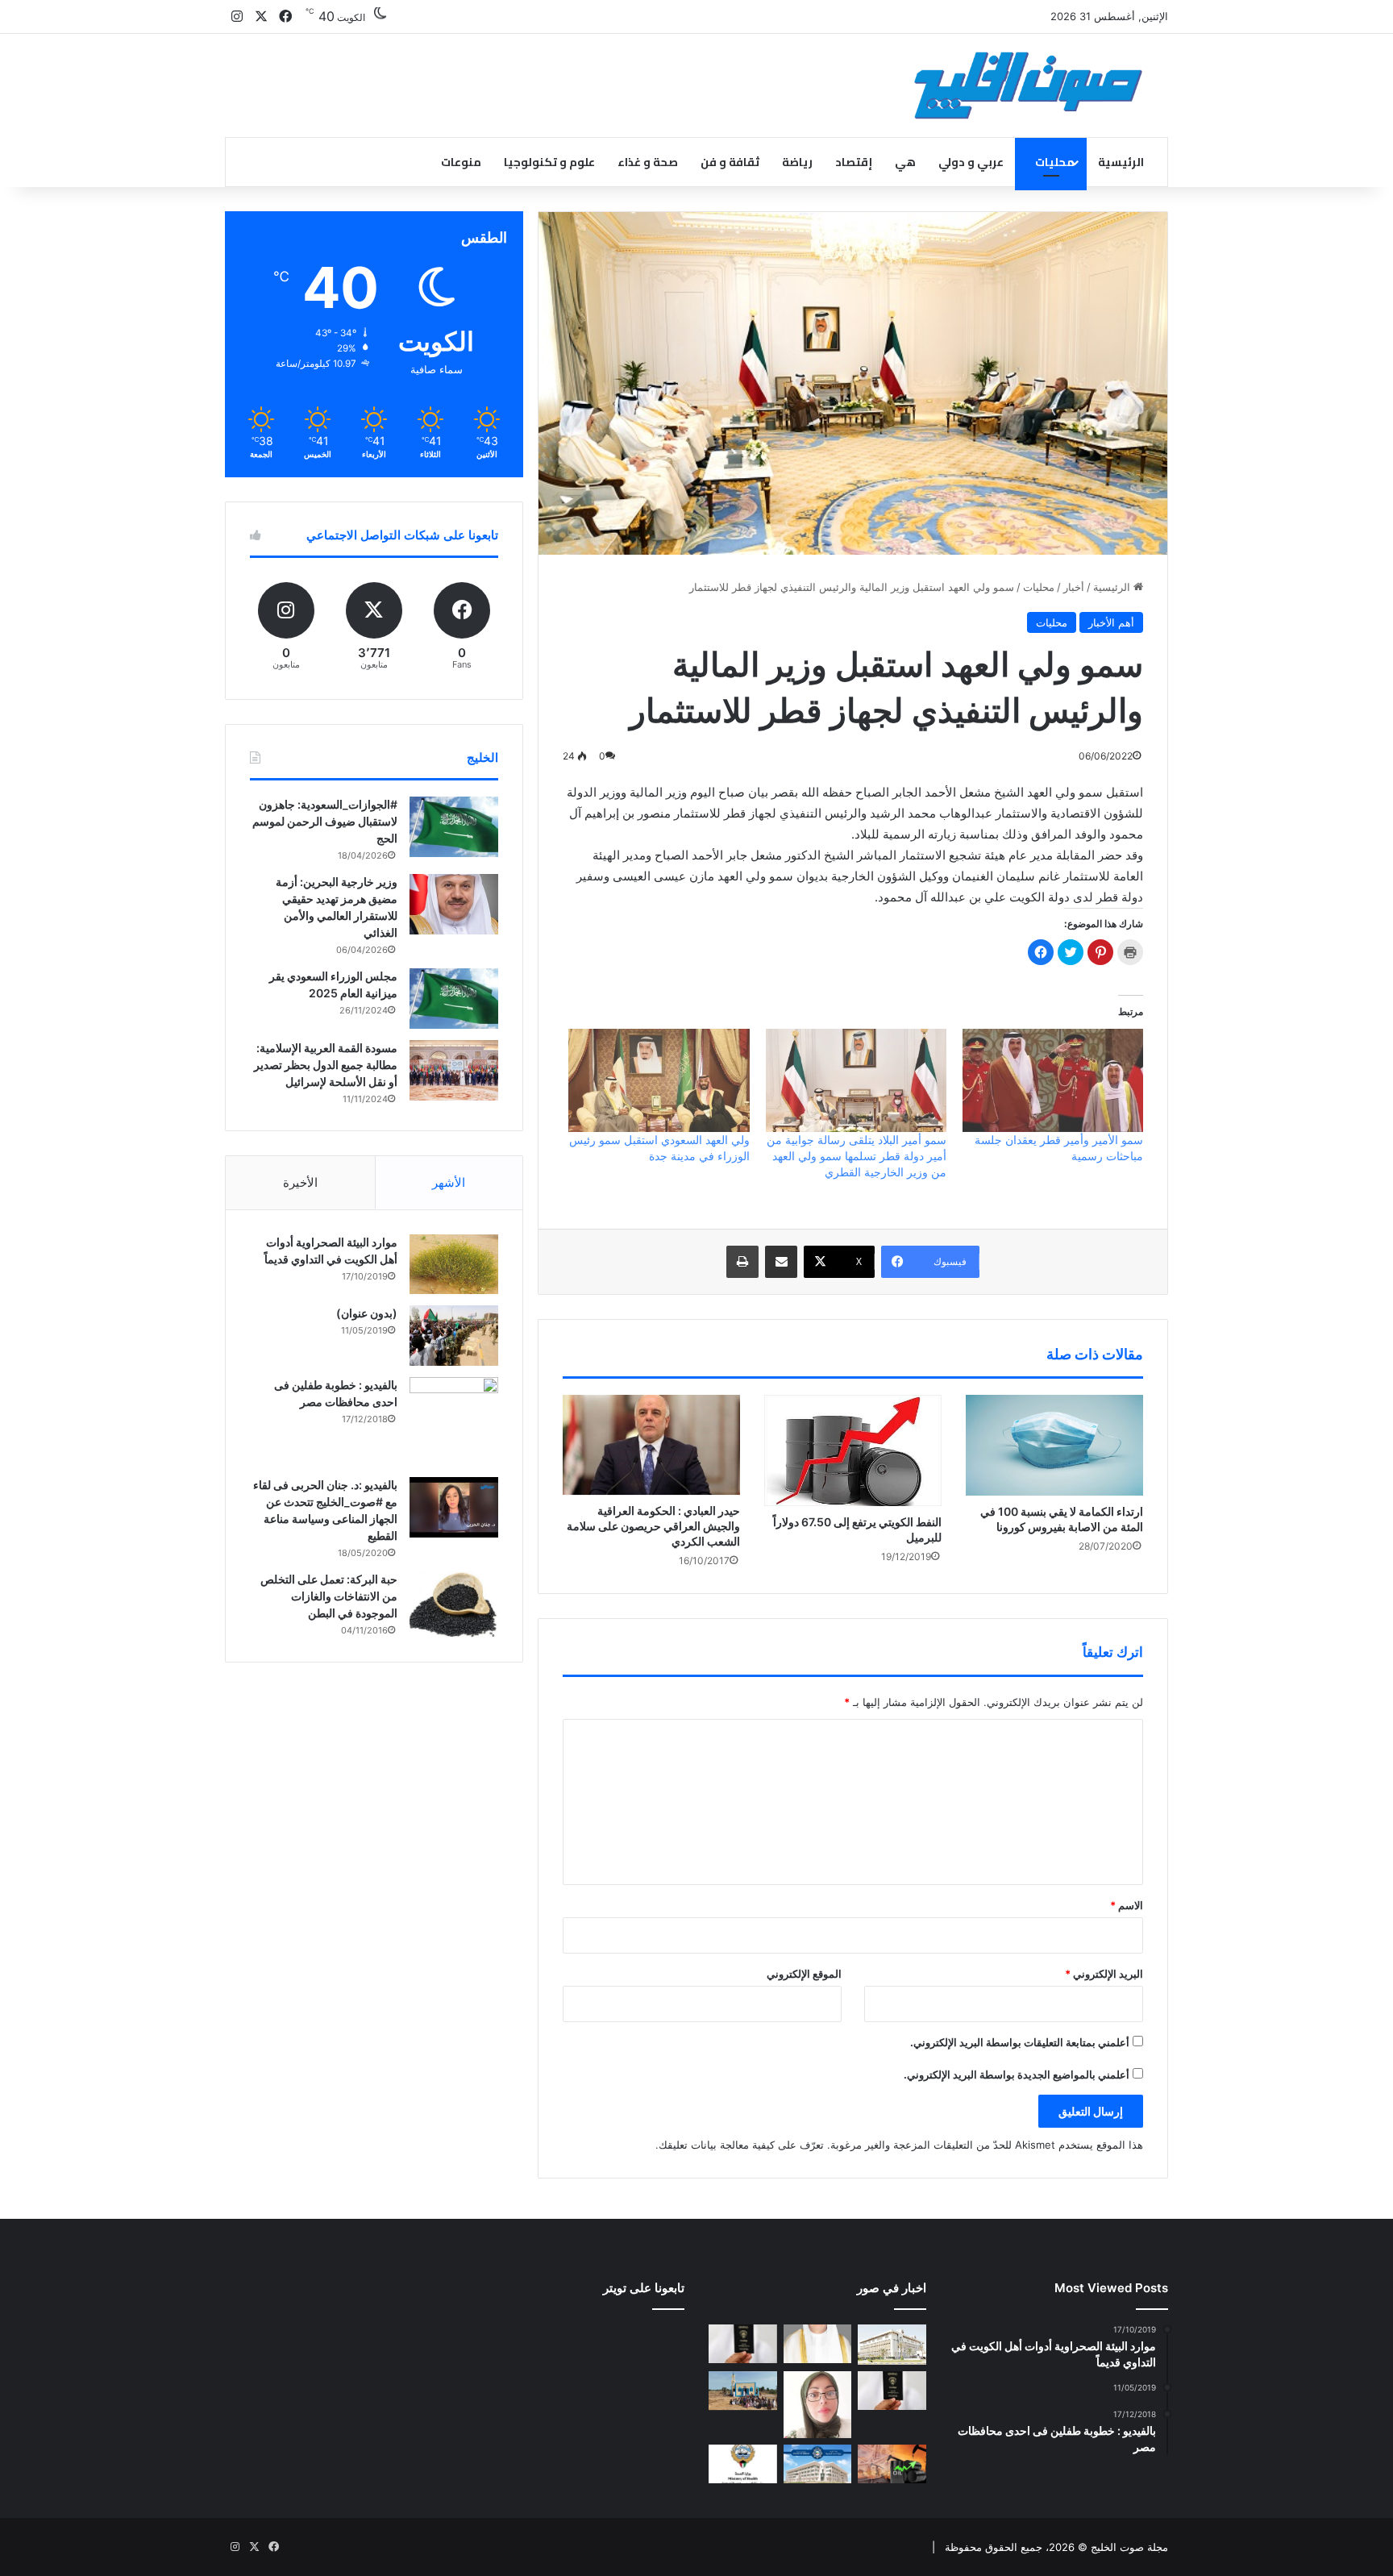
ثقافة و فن (730, 162)
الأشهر (449, 1182)
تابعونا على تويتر (644, 2288)
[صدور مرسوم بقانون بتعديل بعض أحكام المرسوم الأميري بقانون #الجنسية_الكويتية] (892, 2391)
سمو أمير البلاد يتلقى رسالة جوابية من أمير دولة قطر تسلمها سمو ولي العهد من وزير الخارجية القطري (857, 1156)
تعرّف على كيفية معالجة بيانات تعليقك (741, 2145)
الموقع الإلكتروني (804, 1974)
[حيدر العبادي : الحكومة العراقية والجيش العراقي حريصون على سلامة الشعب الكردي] (651, 1445)
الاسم (1127, 1905)
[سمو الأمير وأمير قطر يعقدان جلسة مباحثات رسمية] (1053, 1080)
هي (905, 162)
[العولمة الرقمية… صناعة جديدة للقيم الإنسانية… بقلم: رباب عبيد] (818, 2405)
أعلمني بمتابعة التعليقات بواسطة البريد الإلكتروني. (1020, 2042)
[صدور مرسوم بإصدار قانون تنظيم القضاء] (892, 2345)
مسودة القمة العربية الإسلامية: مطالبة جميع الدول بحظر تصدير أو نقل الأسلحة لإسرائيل (326, 1065)
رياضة (797, 162)
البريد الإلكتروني (1104, 1974)
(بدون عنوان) (367, 1313)
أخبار (1074, 587)
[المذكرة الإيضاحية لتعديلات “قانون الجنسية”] (743, 2344)
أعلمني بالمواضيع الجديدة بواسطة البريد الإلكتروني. (1017, 2075)
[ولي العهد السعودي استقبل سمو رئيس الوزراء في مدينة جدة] (659, 1080)
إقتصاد (854, 162)
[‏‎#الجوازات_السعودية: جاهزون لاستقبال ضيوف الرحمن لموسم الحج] (454, 827)
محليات (1055, 162)
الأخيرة (300, 1182)
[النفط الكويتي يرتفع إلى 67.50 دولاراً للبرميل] (853, 1450)
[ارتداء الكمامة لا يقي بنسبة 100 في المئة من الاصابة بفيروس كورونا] (1054, 1445)
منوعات (461, 162)
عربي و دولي (971, 162)
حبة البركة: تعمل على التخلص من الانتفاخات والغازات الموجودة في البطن (329, 1596)
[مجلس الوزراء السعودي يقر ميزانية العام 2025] (454, 999)
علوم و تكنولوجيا (549, 162)
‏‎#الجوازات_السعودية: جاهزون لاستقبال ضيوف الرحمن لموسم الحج (325, 821)
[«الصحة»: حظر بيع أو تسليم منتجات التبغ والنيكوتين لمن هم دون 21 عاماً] (743, 2464)
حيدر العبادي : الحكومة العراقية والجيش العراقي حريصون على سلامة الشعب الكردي (653, 1526)
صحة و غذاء (648, 162)
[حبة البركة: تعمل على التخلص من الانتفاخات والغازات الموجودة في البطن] (454, 1605)
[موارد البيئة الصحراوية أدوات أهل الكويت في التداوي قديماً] (454, 1264)
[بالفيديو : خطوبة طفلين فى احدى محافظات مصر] (454, 1421)
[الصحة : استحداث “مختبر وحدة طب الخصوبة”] (818, 2344)
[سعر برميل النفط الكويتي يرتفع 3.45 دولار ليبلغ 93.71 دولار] (892, 2464)
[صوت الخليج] (1028, 85)
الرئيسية (1121, 162)
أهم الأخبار (1111, 622)
